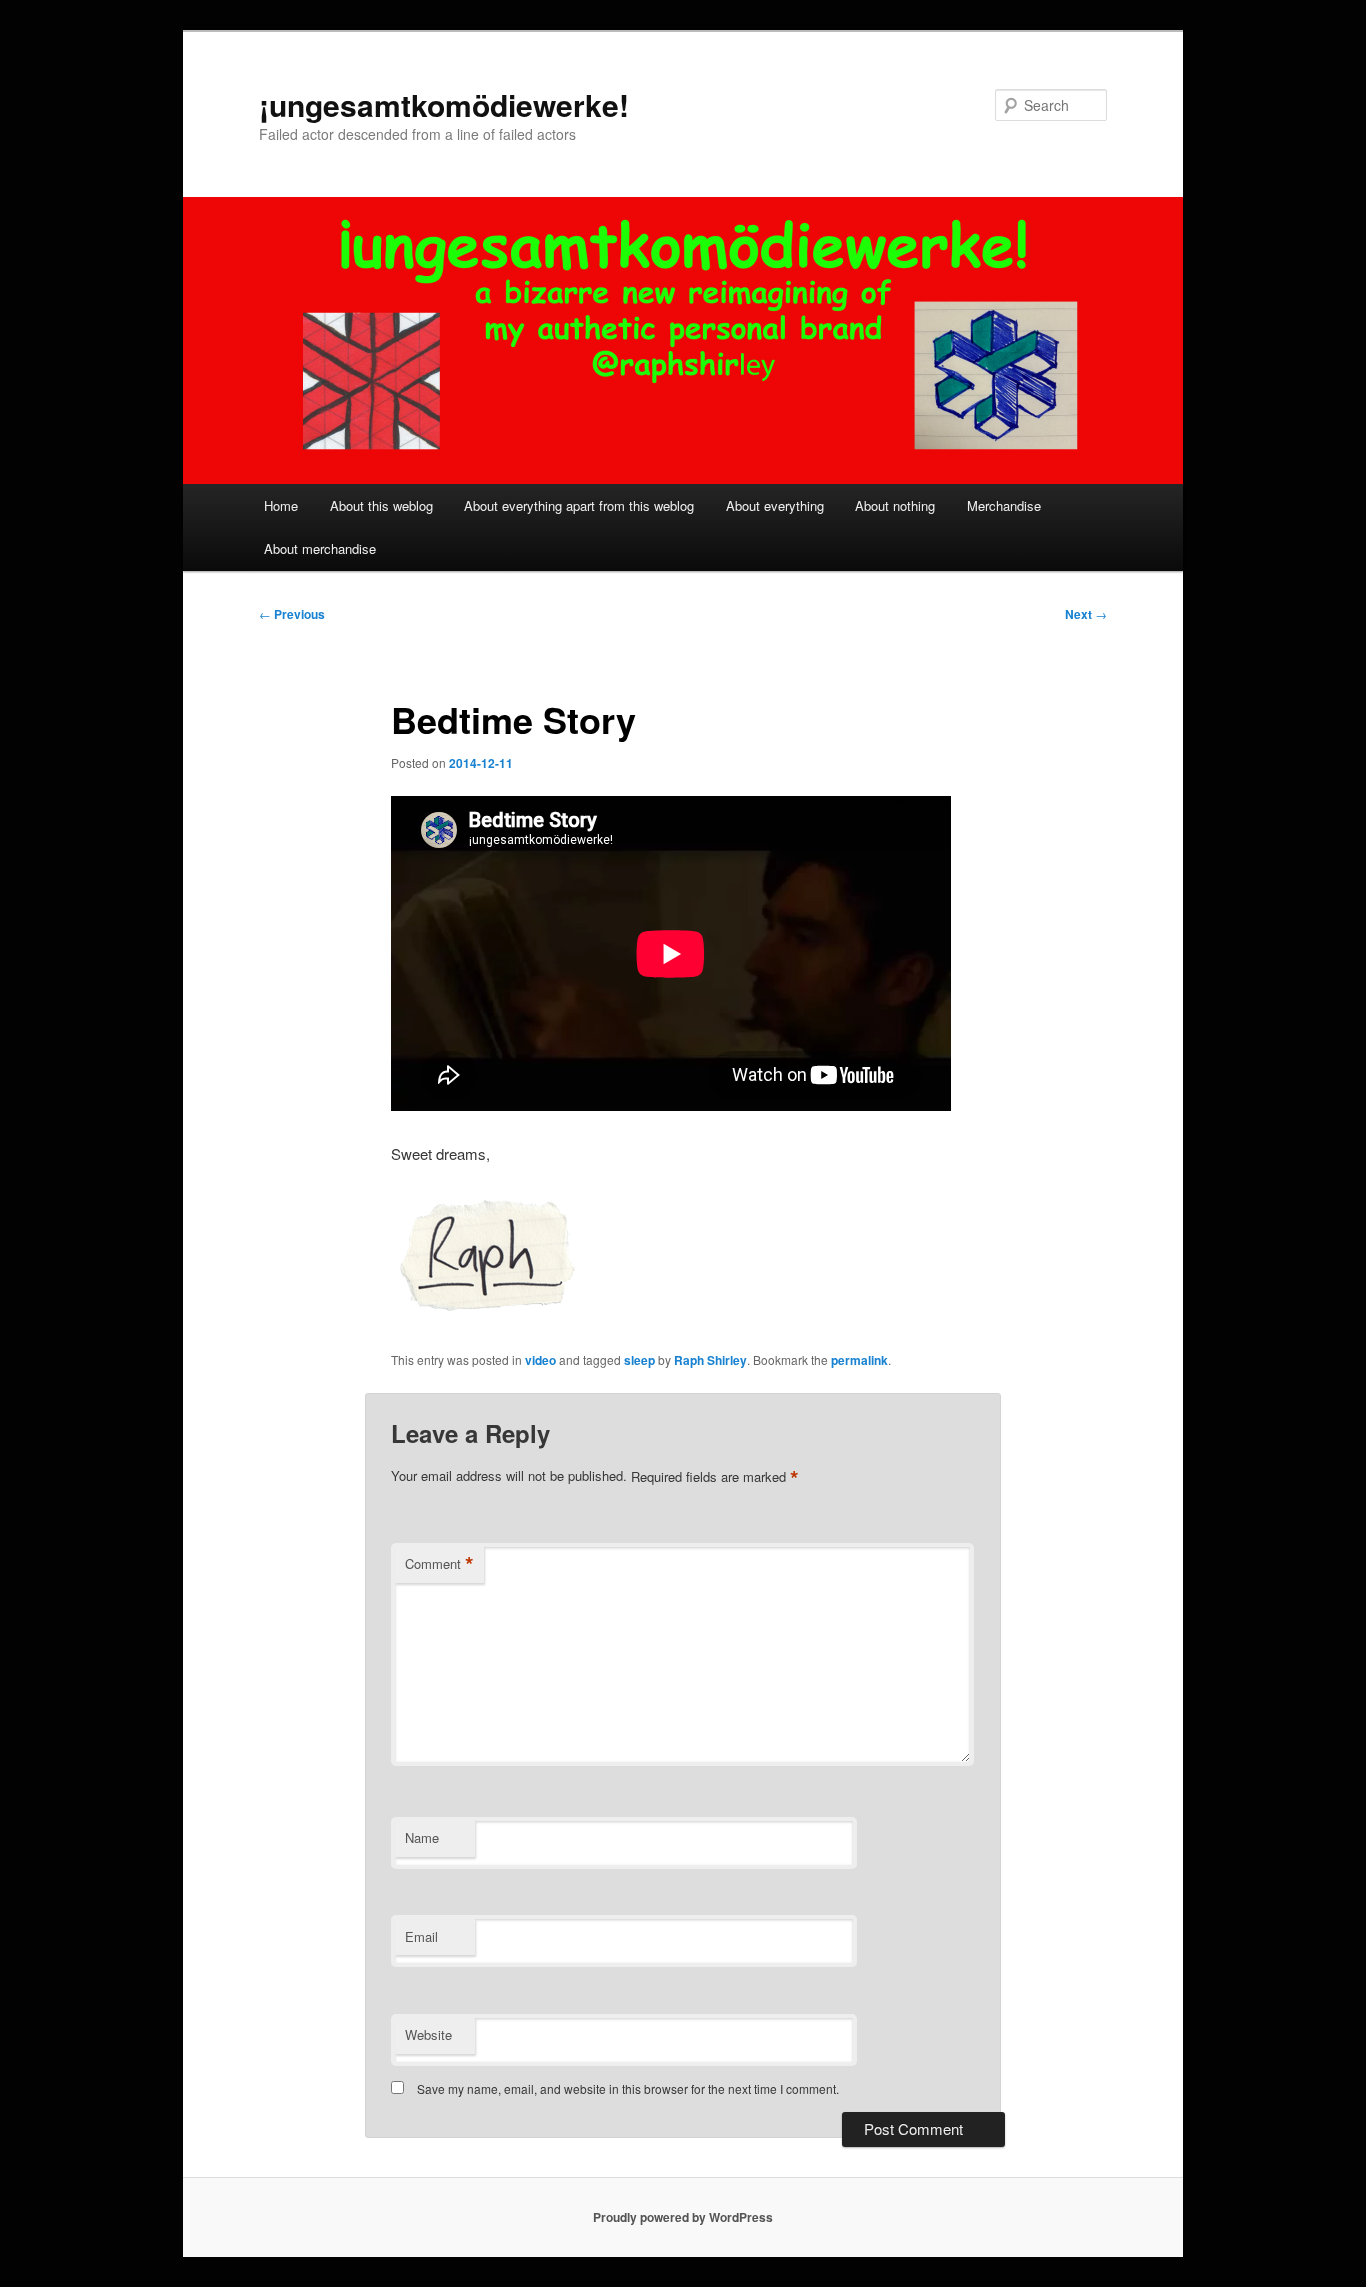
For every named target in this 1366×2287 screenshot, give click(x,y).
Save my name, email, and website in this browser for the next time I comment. (628, 2088)
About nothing (895, 505)
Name (422, 1837)
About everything (775, 505)
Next (1086, 614)
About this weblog (381, 505)
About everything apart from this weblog (579, 505)
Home (281, 505)
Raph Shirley (710, 1360)
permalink (859, 1360)
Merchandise (1004, 505)
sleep (639, 1360)
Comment (439, 1564)
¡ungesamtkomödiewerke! (444, 104)
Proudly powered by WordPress (683, 2217)
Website (428, 2034)
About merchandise (320, 548)
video (540, 1360)
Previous (292, 614)
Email (421, 1936)
